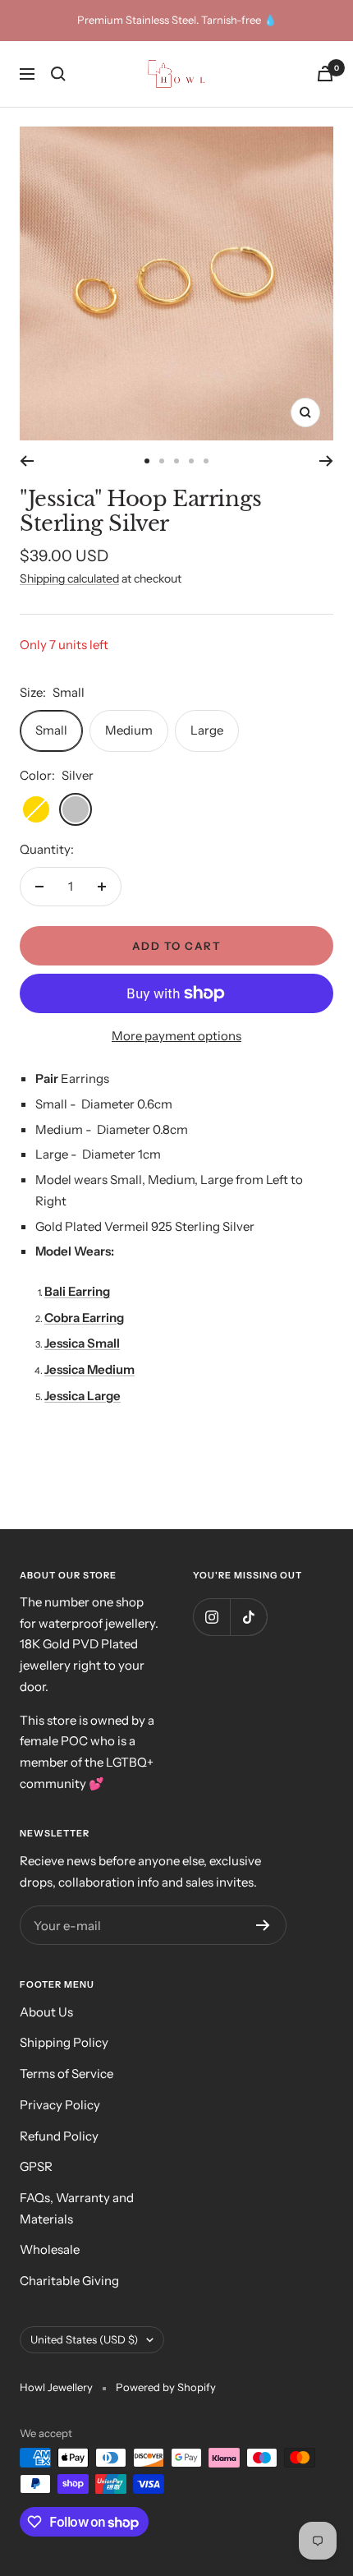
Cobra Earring (84, 1318)
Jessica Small (82, 1343)
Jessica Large (83, 1396)
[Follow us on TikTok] (248, 1617)
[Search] (58, 74)
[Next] (326, 461)
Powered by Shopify (166, 2387)
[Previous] (27, 461)
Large (207, 730)
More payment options (176, 1036)
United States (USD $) (84, 2339)
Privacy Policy (60, 2105)
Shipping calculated (69, 578)
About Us (46, 2012)
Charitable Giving (69, 2281)
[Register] (263, 1925)
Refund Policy (59, 2136)
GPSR (36, 2166)
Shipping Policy (64, 2042)
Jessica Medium (89, 1369)
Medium (129, 730)
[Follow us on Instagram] (211, 1617)
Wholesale (50, 2249)
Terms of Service (66, 2074)
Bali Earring (77, 1291)
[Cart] (325, 74)
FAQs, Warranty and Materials (77, 2208)
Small (51, 730)
